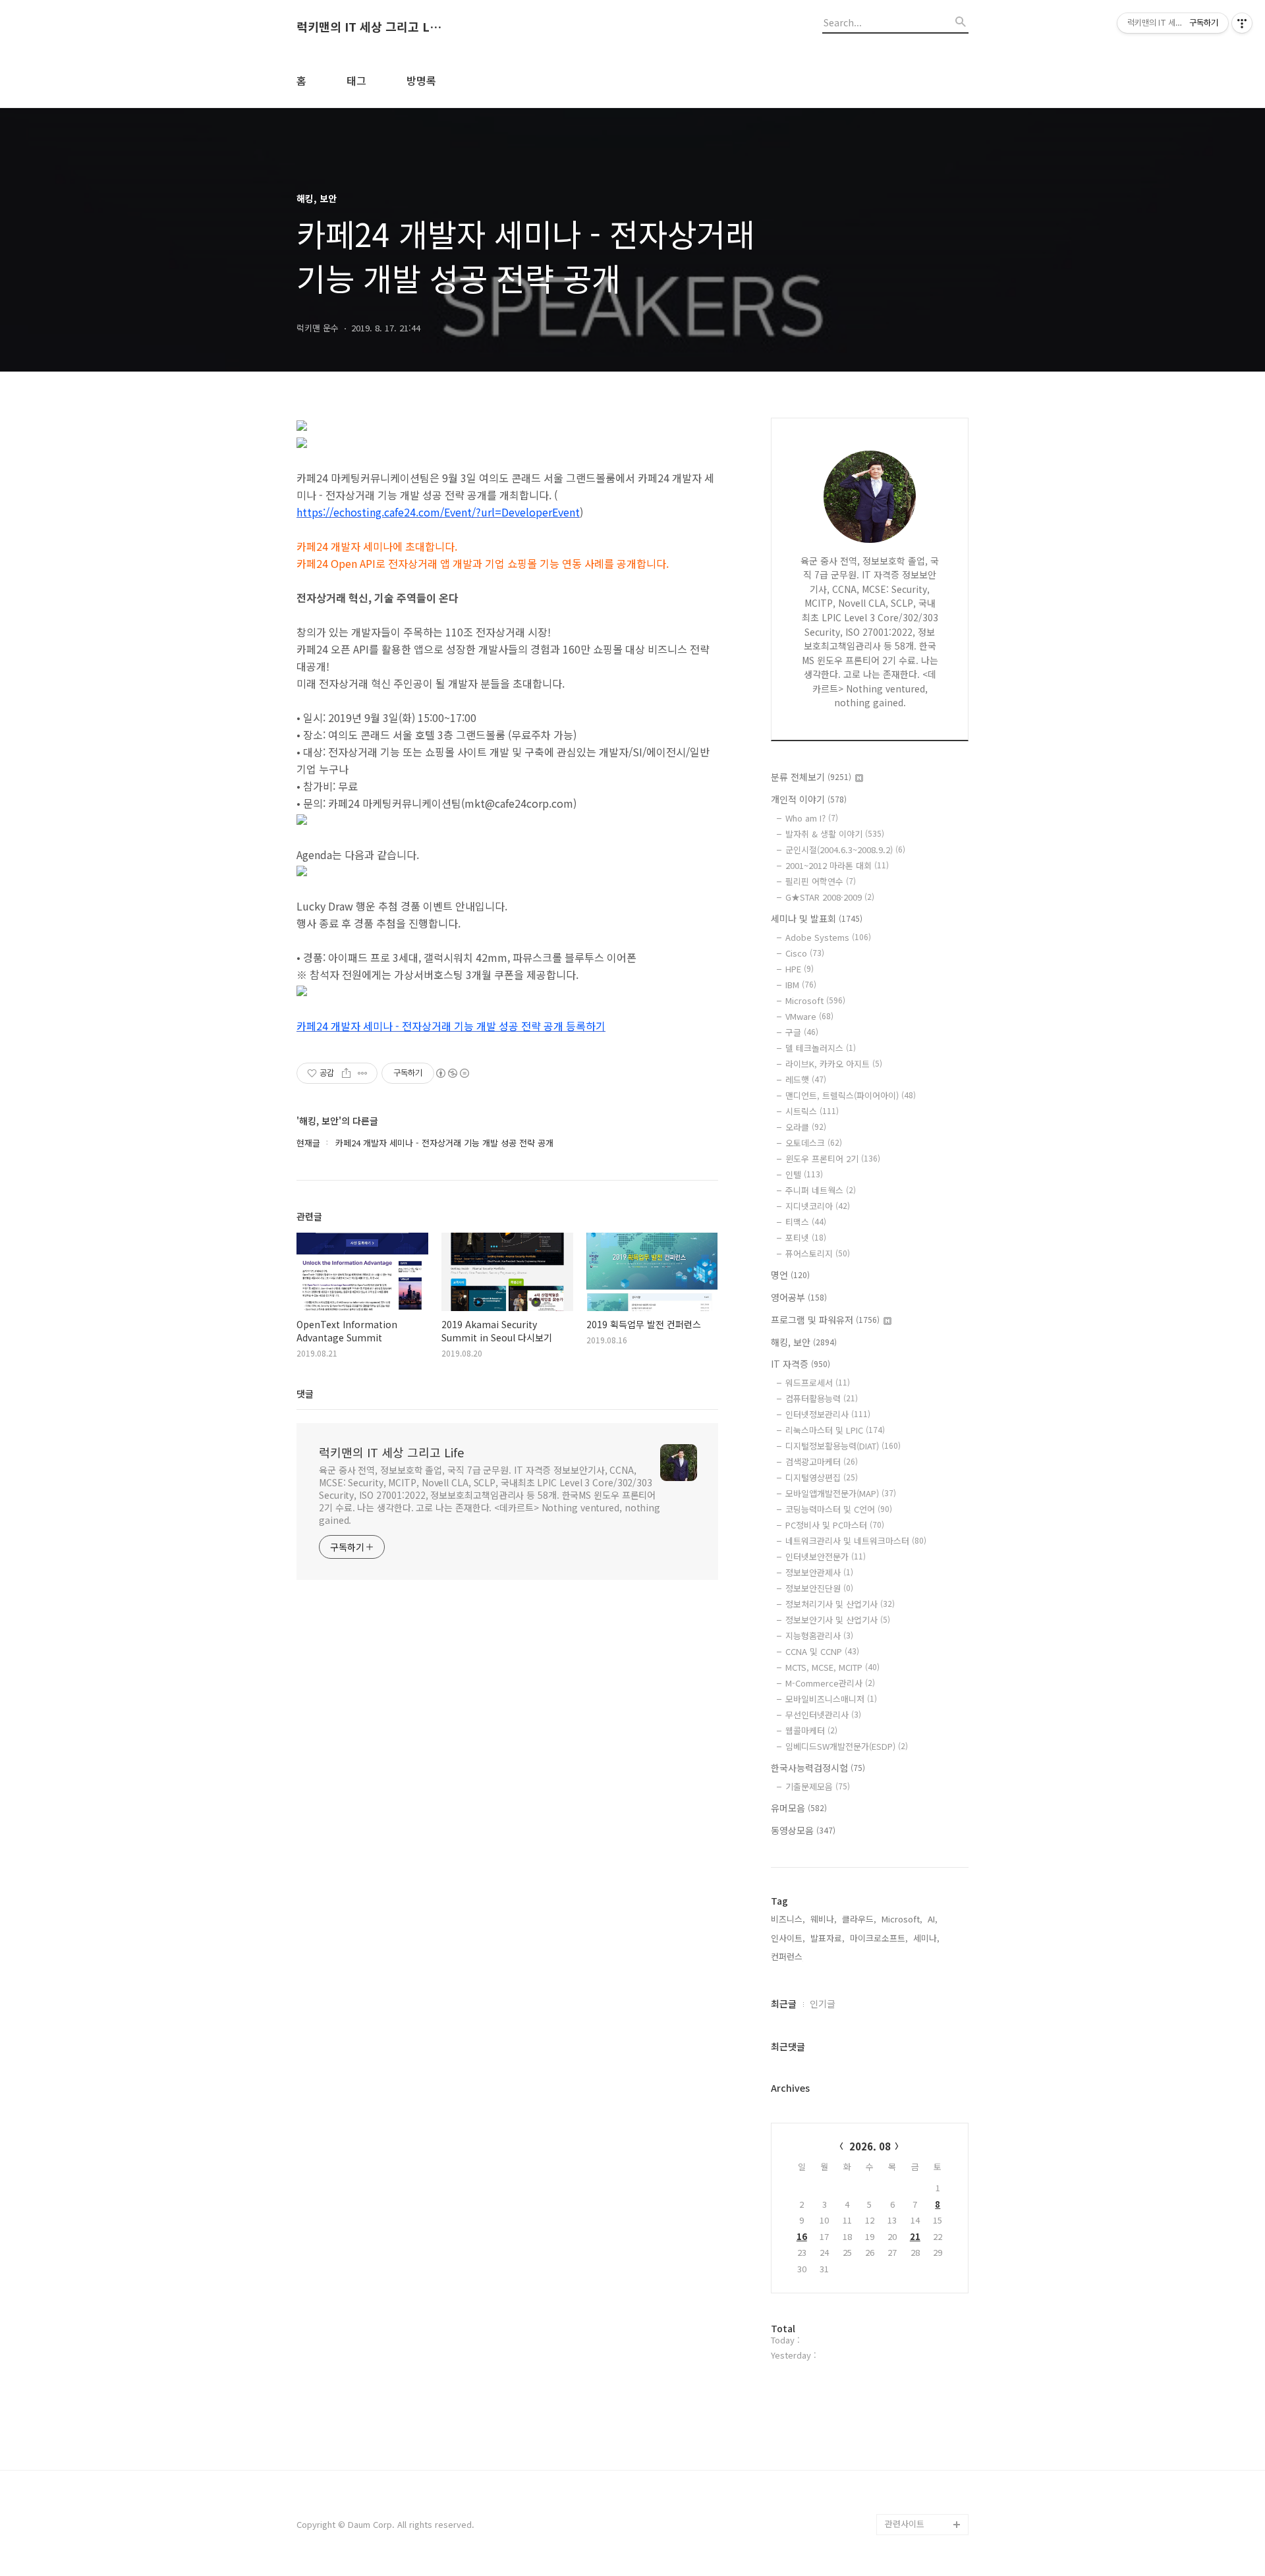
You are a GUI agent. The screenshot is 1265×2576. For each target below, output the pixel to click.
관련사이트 (905, 2524)
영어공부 (799, 1297)
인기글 (823, 2003)
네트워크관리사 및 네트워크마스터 (856, 1541)
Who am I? (812, 818)
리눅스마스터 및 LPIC (835, 1430)
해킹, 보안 (804, 1342)
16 (802, 2236)
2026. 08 (870, 2146)
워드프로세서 (818, 1383)
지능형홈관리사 (819, 1636)
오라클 (806, 1127)
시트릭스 (812, 1111)
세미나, (926, 1938)
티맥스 (806, 1222)
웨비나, (824, 1919)
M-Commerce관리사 (830, 1683)
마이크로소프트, (879, 1938)
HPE (800, 969)
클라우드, (859, 1919)
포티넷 (806, 1238)
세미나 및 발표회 (817, 918)
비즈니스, (788, 1919)
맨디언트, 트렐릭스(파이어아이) (851, 1095)
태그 (356, 80)
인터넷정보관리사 (828, 1414)
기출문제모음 (818, 1786)
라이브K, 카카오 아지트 (834, 1064)
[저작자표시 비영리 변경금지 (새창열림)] (452, 1073)
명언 (790, 1275)
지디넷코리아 (818, 1206)
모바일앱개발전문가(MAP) (841, 1493)
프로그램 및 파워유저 (825, 1320)
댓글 (305, 1393)
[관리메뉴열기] (1242, 23)
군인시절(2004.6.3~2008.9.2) (845, 850)
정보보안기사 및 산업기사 (838, 1620)
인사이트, (788, 1938)
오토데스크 (814, 1143)
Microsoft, (902, 1919)
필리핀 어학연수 (821, 881)
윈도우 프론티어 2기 (833, 1159)
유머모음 (799, 1808)
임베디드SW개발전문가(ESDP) (847, 1746)
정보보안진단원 (819, 1588)
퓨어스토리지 (818, 1253)
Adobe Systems (828, 937)
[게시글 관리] (363, 1073)
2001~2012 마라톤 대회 (837, 865)
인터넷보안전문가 (826, 1556)
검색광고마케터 (822, 1462)
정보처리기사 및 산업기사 (840, 1604)
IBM (801, 985)
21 (915, 2236)
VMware (809, 1016)
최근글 (784, 2003)
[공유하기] (346, 1073)
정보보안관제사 (819, 1572)
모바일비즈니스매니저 (831, 1699)
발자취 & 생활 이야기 (835, 834)
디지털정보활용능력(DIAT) (843, 1446)
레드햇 (806, 1079)
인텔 (804, 1174)
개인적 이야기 (809, 799)
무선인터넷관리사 (823, 1715)
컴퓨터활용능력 (822, 1398)
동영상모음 (803, 1830)
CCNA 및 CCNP (822, 1651)
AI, (933, 1919)
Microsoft (815, 1000)
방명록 (421, 80)
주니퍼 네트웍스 (821, 1190)
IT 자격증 (801, 1364)
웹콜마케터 (811, 1730)
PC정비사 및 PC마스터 (835, 1525)
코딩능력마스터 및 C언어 (839, 1509)
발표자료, (828, 1938)
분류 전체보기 (811, 777)
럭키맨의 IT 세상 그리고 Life (369, 27)
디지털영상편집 (822, 1477)
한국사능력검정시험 (818, 1768)
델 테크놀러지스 (821, 1048)
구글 (802, 1032)
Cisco (805, 953)
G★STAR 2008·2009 (830, 897)
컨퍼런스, (788, 1956)
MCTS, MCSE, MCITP (832, 1667)
